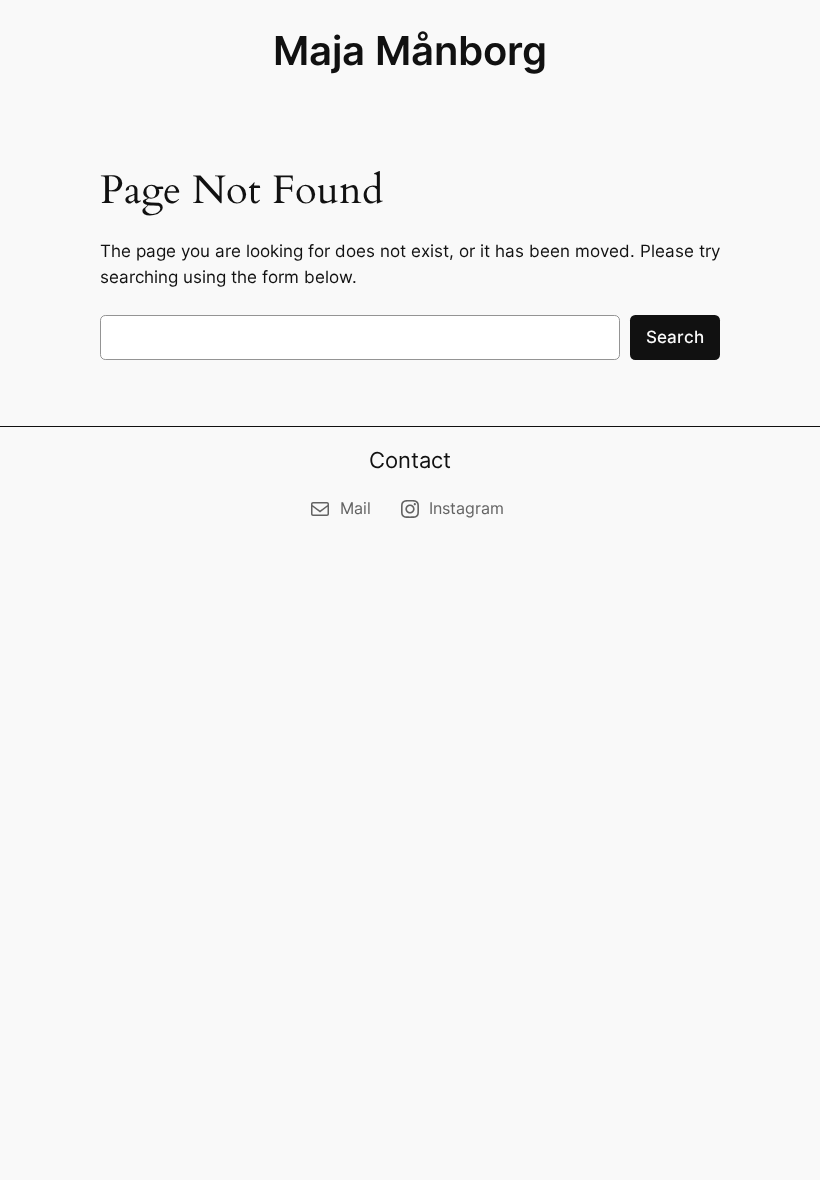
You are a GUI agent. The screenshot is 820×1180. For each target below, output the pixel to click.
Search (675, 337)
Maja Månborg (410, 50)
